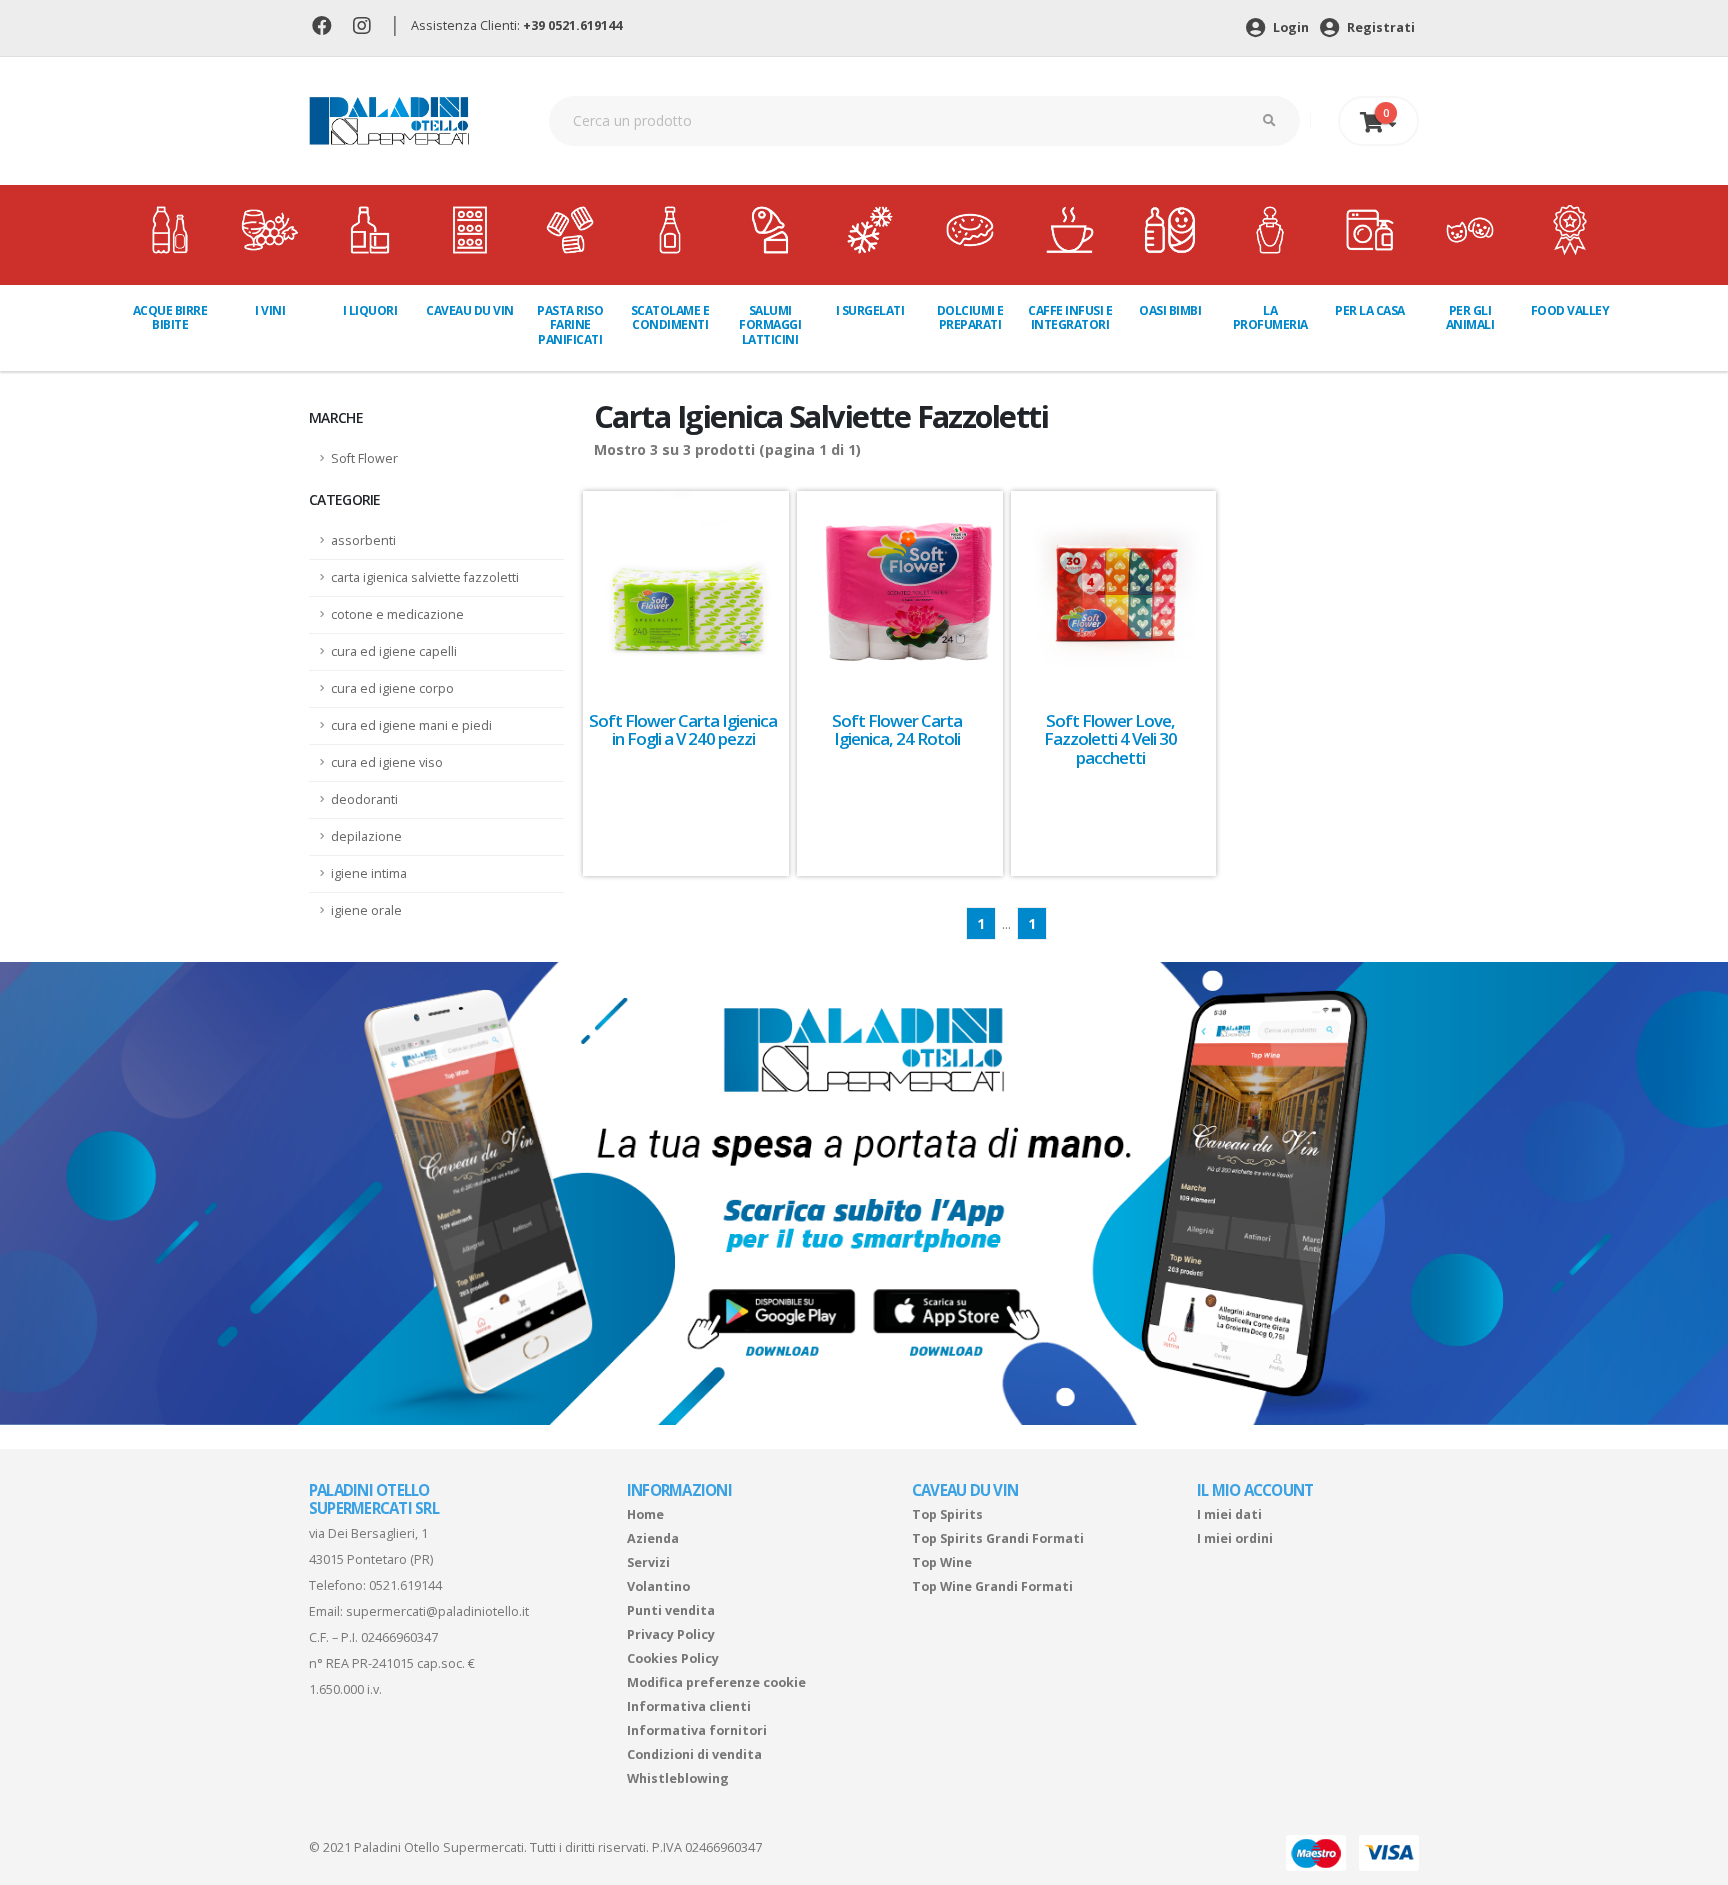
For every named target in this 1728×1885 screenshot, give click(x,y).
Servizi (648, 1562)
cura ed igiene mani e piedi (411, 725)
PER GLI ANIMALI (1470, 317)
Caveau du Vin (470, 310)
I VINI (270, 310)
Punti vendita (671, 1610)
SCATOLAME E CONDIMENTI (670, 317)
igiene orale (366, 910)
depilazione (366, 836)
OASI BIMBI (1170, 310)
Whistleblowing (678, 1778)
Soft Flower (364, 458)
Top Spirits (947, 1514)
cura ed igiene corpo (392, 688)
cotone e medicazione (397, 614)
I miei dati (1229, 1514)
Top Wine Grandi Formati (992, 1586)
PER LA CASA (1370, 310)
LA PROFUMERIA (1270, 317)
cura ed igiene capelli (394, 651)
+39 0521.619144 (572, 25)
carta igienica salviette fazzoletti (425, 577)
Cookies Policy (673, 1658)
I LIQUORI (370, 310)
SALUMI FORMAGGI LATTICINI (770, 325)
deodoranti (364, 799)
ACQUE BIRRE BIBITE (170, 317)
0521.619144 (405, 1585)
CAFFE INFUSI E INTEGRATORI (1070, 317)
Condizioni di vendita (694, 1754)
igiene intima (369, 873)
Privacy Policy (671, 1634)
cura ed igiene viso (387, 762)
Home (645, 1514)
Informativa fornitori (697, 1730)
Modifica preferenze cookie (716, 1682)
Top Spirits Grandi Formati (998, 1538)
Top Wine (942, 1562)
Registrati (1379, 27)
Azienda (653, 1538)
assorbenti (363, 540)
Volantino (658, 1586)
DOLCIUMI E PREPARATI (970, 317)
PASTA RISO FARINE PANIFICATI (570, 325)
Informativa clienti (689, 1706)
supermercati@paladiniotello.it (437, 1611)
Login (1289, 27)
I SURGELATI (870, 310)
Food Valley (1570, 310)
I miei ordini (1235, 1538)
